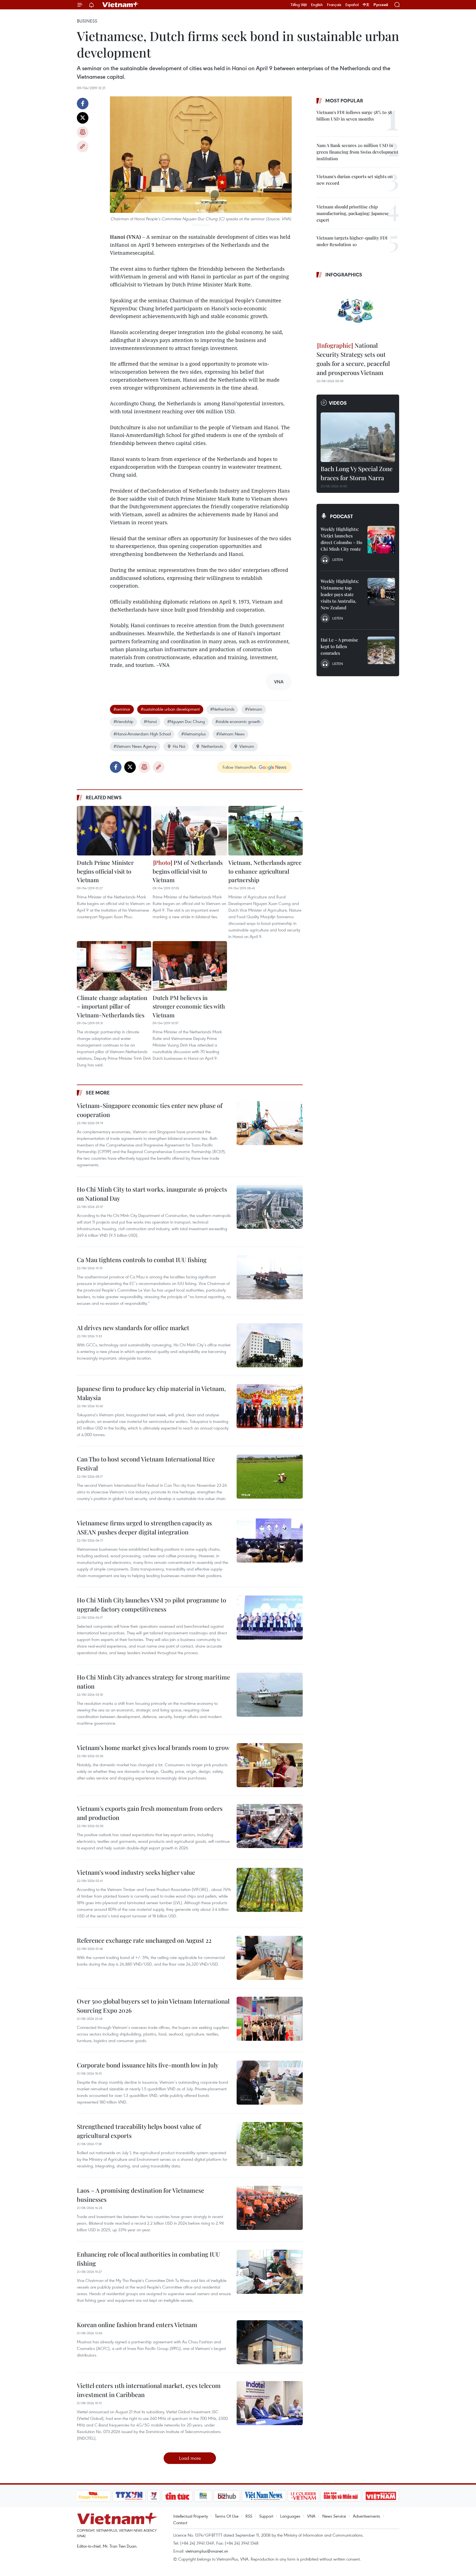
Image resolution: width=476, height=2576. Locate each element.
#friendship (123, 721)
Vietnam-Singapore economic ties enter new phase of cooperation (150, 1110)
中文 (366, 5)
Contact (180, 2523)
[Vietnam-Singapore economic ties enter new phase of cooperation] (270, 1123)
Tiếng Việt (299, 5)
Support (266, 2516)
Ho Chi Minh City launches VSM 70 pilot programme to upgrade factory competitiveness (152, 1604)
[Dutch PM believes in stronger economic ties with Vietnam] (190, 966)
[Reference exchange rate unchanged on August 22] (270, 1958)
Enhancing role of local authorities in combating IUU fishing (148, 2259)
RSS (249, 2516)
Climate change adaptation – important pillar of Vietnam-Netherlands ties (112, 1006)
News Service (334, 2516)
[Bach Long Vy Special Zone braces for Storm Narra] (358, 437)
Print (83, 132)
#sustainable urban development (170, 709)
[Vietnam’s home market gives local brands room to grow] (270, 1765)
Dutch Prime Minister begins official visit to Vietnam (105, 871)
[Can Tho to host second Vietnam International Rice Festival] (270, 1477)
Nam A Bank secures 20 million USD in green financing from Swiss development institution (357, 152)
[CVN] (304, 2496)
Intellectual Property (191, 2516)
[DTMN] (341, 2496)
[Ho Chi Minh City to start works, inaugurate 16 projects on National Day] (270, 1207)
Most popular (344, 100)
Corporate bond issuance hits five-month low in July (148, 2065)
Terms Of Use (227, 2516)
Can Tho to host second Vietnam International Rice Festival (146, 1464)
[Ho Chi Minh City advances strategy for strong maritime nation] (270, 1695)
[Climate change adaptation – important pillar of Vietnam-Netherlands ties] (114, 966)
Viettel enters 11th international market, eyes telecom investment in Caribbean (149, 2390)
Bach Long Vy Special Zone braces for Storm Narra (357, 473)
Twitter (83, 118)
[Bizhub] (227, 2496)
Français (334, 5)
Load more (190, 2458)
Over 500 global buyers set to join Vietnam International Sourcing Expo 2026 (153, 2006)
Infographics (344, 275)
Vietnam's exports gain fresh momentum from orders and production (150, 1813)
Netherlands (212, 746)
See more (98, 1093)
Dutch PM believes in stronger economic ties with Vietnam (189, 1006)
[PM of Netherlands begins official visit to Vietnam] (190, 831)
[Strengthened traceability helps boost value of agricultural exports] (270, 2144)
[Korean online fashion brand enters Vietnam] (270, 2342)
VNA (311, 2516)
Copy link (83, 146)
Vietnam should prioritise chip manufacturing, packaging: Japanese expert (353, 213)
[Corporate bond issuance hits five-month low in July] (270, 2083)
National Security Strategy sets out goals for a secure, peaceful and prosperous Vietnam (353, 359)
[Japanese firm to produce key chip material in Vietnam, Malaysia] (270, 1406)
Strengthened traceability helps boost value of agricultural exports (139, 2131)
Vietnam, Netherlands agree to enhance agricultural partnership (265, 871)
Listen (338, 559)
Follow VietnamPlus (239, 767)
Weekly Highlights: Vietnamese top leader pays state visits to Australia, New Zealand (340, 594)
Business (87, 21)
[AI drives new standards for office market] (270, 1345)
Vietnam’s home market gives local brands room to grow (153, 1748)
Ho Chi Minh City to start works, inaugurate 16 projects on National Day (152, 1194)
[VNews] (154, 2496)
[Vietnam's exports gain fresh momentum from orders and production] (270, 1826)
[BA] (381, 2496)
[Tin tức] (177, 2496)
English (317, 5)
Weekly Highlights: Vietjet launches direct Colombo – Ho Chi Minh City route (341, 539)
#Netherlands (222, 709)
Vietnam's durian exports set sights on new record (355, 180)
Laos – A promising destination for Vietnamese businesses (140, 2195)
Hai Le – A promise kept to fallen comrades (339, 646)
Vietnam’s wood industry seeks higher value (136, 1872)
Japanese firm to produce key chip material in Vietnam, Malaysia (151, 1393)
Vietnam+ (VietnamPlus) (121, 5)
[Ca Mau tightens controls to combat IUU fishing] (270, 1277)
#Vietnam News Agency (135, 746)
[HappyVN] (93, 2496)
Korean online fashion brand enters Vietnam (137, 2325)
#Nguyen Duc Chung (186, 721)
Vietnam (247, 746)
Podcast (341, 516)
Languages (290, 2516)
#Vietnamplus (194, 734)
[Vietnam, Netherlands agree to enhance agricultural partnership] (266, 831)
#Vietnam (254, 709)
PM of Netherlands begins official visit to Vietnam (188, 871)
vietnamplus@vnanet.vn (207, 2551)
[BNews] (203, 2496)
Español (352, 5)
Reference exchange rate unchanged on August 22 (144, 1940)
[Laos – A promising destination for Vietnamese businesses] (270, 2208)
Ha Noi (179, 746)
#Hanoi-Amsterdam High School (142, 734)
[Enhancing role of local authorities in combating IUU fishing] (270, 2272)
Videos (338, 403)
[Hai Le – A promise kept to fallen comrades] (381, 650)
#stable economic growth (238, 721)
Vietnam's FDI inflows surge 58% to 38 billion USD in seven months (354, 116)
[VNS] (264, 2496)
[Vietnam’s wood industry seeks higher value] (270, 1890)
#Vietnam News (230, 734)
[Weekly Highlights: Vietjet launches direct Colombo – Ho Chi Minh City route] (381, 540)
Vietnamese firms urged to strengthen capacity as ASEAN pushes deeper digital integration (144, 1527)
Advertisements (367, 2516)
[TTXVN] (129, 2496)
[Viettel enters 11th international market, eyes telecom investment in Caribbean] (270, 2403)
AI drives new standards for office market (133, 1328)
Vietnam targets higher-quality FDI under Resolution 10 (352, 241)
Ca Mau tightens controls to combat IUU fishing (142, 1260)
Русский (381, 5)
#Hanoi (150, 721)
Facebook (83, 104)
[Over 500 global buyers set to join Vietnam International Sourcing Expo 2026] (270, 2019)
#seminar (122, 709)
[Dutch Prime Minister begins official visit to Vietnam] (114, 831)
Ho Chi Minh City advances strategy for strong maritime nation (153, 1682)
